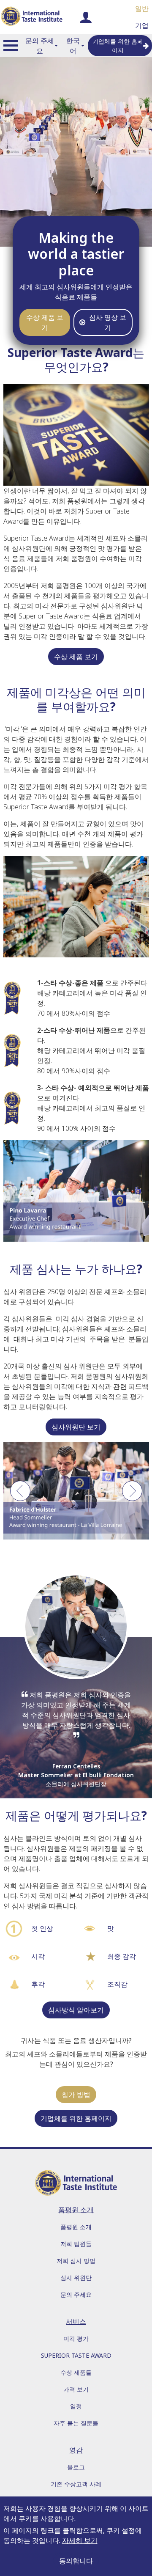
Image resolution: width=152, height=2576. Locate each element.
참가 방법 (76, 2095)
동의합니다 (76, 2561)
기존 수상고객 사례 (76, 2484)
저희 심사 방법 (76, 2261)
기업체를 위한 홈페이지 (118, 46)
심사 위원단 (76, 2278)
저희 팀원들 (76, 2244)
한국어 (73, 46)
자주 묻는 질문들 (76, 2423)
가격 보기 (76, 2389)
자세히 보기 (80, 2540)
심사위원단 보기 (76, 1427)
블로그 (76, 2467)
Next (132, 1495)
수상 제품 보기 (45, 322)
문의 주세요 (40, 46)
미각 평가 (76, 2338)
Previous (20, 1495)
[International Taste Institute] (32, 17)
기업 (142, 25)
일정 (76, 2406)
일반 (142, 8)
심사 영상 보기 (108, 322)
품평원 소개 (76, 2227)
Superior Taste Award (76, 2355)
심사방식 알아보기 (76, 2010)
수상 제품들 (76, 2372)
